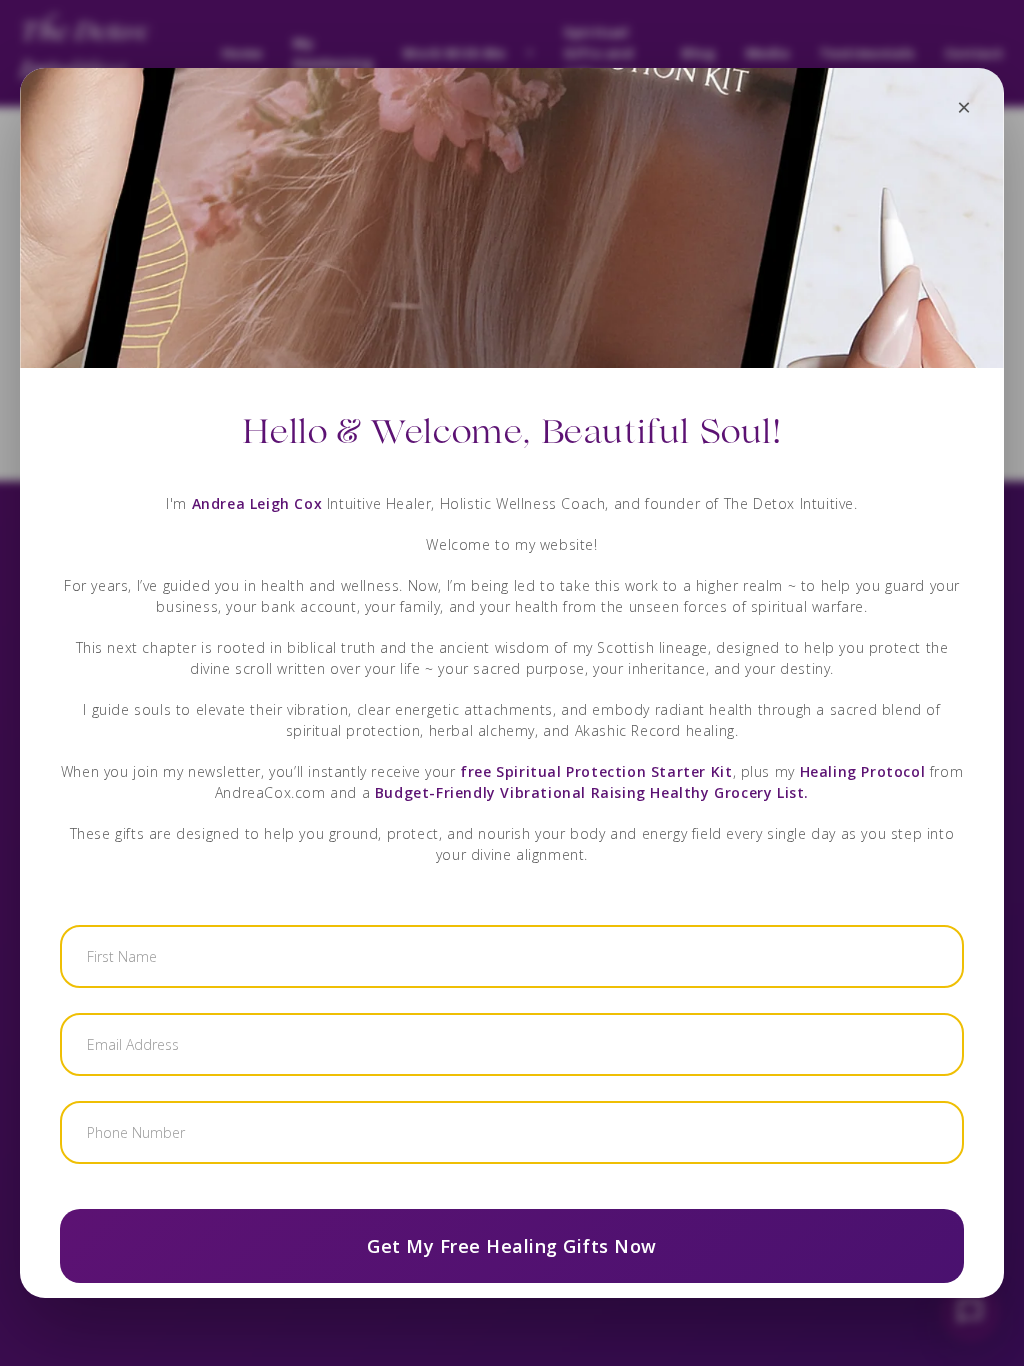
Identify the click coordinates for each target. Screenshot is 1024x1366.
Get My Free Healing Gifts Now (512, 1246)
